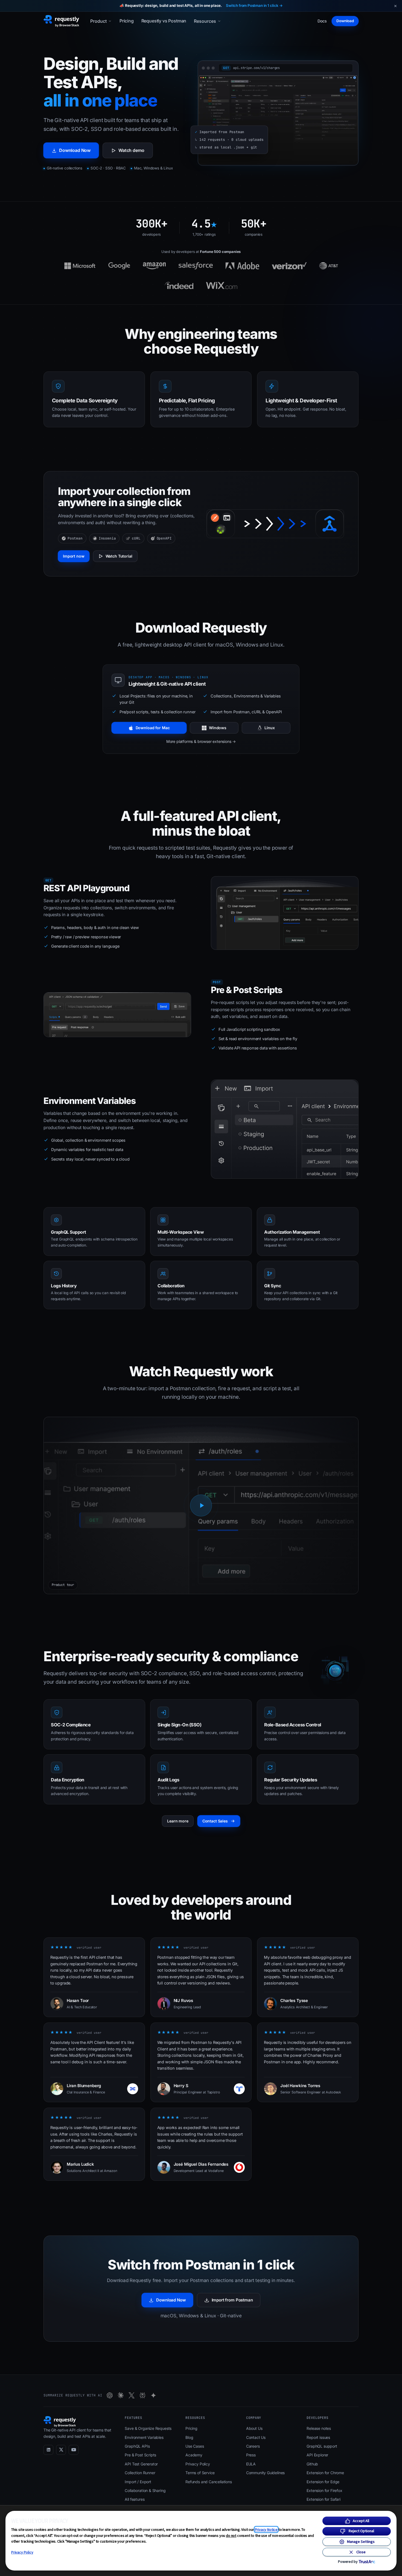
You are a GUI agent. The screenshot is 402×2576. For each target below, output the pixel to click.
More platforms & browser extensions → (201, 741)
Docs (322, 21)
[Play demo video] (201, 1505)
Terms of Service (200, 2473)
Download (345, 21)
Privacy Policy (22, 2552)
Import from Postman (232, 2300)
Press (251, 2455)
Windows (218, 728)
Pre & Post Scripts (140, 2455)
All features (135, 2499)
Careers (253, 2446)
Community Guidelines (265, 2473)
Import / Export (138, 2482)
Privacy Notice (266, 2529)
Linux (270, 728)
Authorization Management (292, 1232)
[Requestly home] (61, 21)
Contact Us (256, 2437)
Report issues (318, 2437)
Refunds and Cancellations (209, 2482)
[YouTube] (74, 2450)
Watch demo (131, 150)
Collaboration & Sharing (145, 2490)
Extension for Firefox (324, 2490)
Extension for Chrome (325, 2473)
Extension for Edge (323, 2482)
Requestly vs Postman (164, 21)
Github (312, 2464)
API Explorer (317, 2455)
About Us (254, 2428)
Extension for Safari (323, 2499)
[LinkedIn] (48, 2450)
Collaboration (171, 1286)
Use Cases (195, 2446)
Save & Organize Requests (148, 2428)
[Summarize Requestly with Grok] (132, 2395)
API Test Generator (141, 2464)
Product (98, 21)
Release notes (319, 2428)
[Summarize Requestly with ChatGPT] (110, 2395)
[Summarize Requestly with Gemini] (153, 2395)
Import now (74, 556)
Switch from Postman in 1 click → (254, 5)
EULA (251, 2464)
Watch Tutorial (119, 556)
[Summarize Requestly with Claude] (121, 2395)
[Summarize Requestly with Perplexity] (142, 2395)
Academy (194, 2455)
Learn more (178, 1821)
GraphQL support (322, 2446)
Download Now (75, 150)
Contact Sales (215, 1821)
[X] (61, 2450)
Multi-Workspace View (181, 1232)
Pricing (127, 21)
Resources (205, 21)
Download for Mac (153, 728)
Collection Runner (140, 2473)
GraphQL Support (69, 1232)
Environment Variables (144, 2437)
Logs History (64, 1286)
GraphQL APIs (137, 2446)
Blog (189, 2437)
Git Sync (273, 1286)
